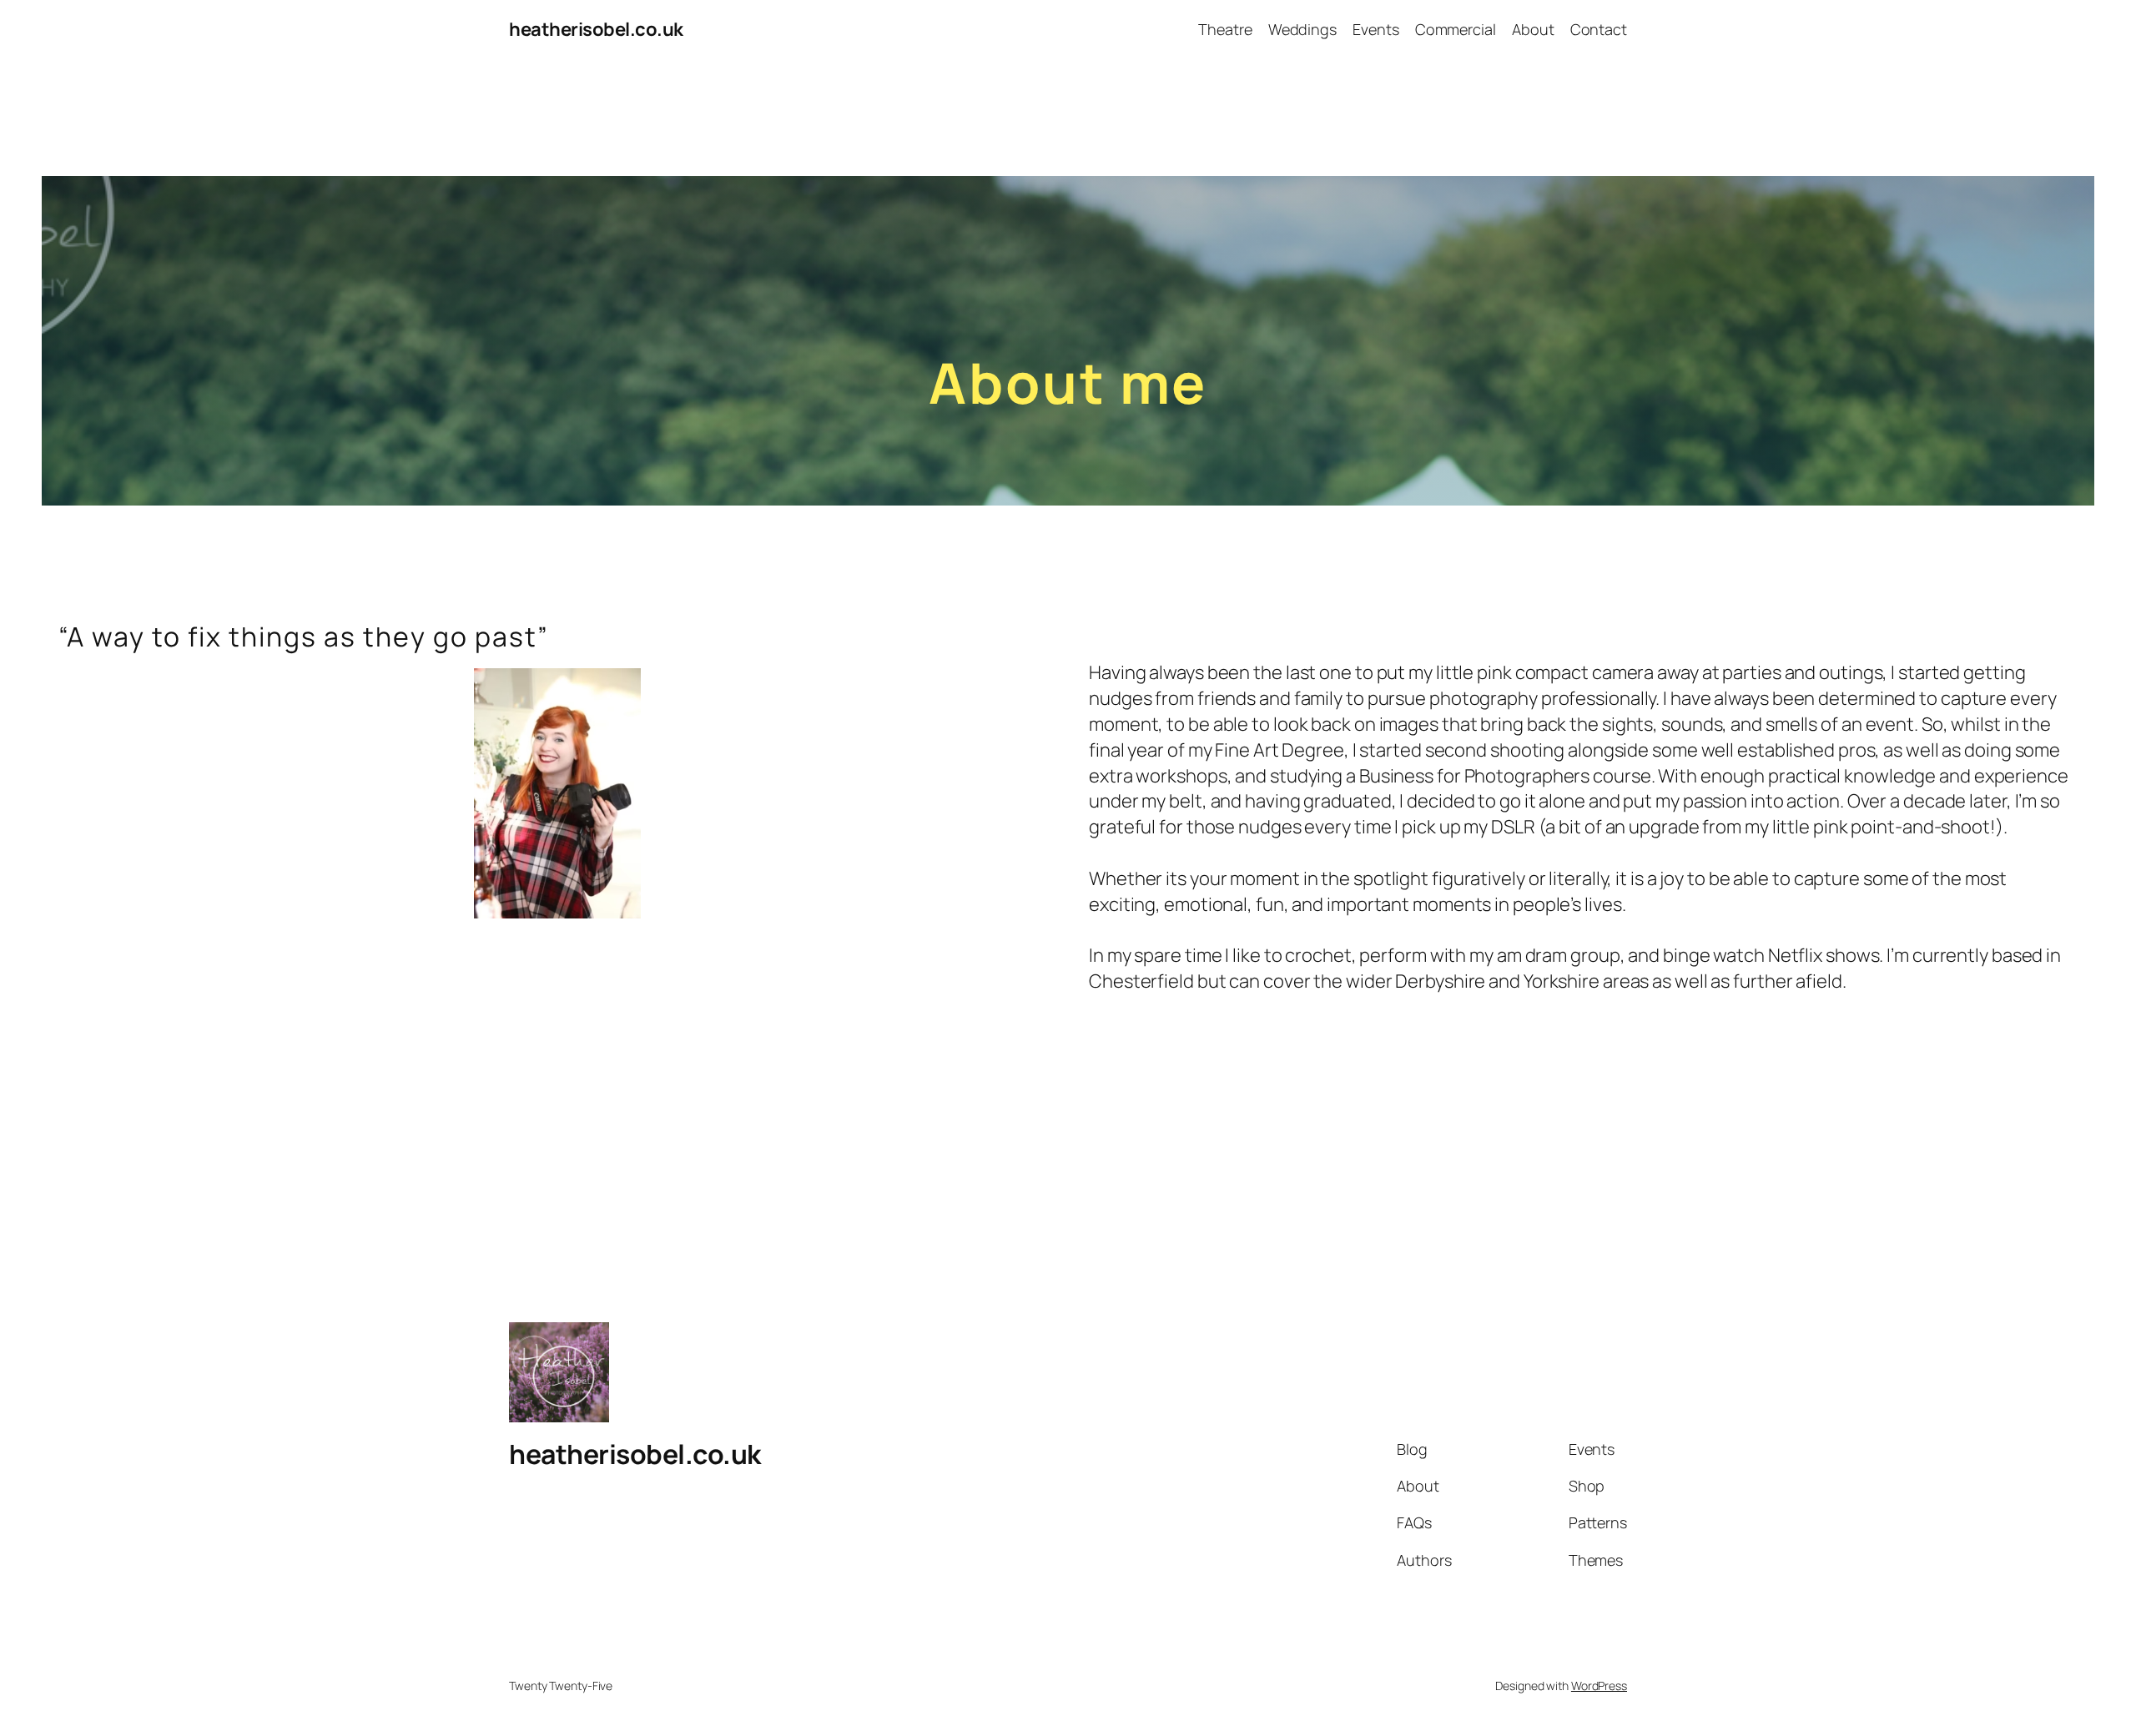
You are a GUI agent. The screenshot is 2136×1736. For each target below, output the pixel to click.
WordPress (1599, 1686)
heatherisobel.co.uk (596, 29)
